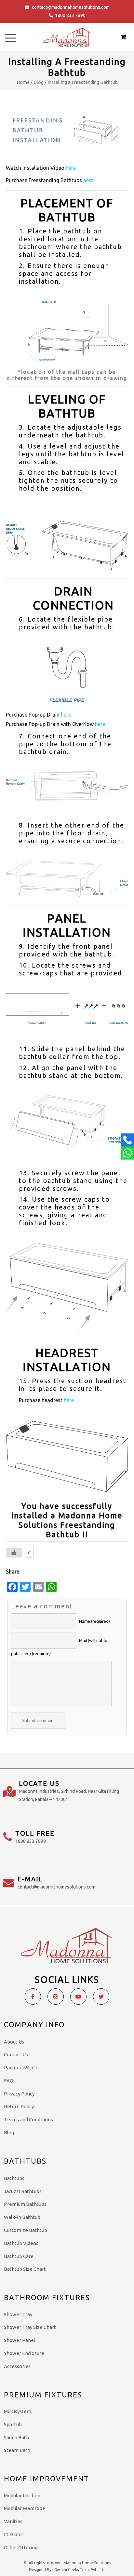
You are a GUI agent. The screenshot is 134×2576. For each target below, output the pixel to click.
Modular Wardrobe (25, 2508)
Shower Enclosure (24, 2353)
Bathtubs (14, 2178)
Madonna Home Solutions (87, 2563)
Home (23, 82)
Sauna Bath (16, 2437)
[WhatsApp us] (127, 1153)
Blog (39, 82)
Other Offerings (22, 2547)
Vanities (13, 2521)
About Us (14, 2042)
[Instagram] (56, 1997)
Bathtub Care (19, 2256)
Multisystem (18, 2411)
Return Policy (19, 2106)
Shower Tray (18, 2314)
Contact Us (16, 2054)
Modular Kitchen (22, 2496)
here (71, 168)
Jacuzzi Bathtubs (23, 2191)
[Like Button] (14, 1553)
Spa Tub (13, 2424)
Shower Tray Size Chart (30, 2327)
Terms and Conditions (28, 2119)
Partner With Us (22, 2068)
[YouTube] (78, 1997)
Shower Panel (20, 2340)
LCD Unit (14, 2534)
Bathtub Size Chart (25, 2269)
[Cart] (123, 37)
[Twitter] (101, 1997)
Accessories (17, 2366)
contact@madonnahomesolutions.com (71, 7)
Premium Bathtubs (25, 2204)
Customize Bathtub (26, 2230)
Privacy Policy (19, 2094)
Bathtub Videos (21, 2243)
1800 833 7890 (70, 15)
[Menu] (11, 38)
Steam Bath (17, 2450)
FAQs (10, 2081)
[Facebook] (33, 1997)
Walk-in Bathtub (22, 2217)
